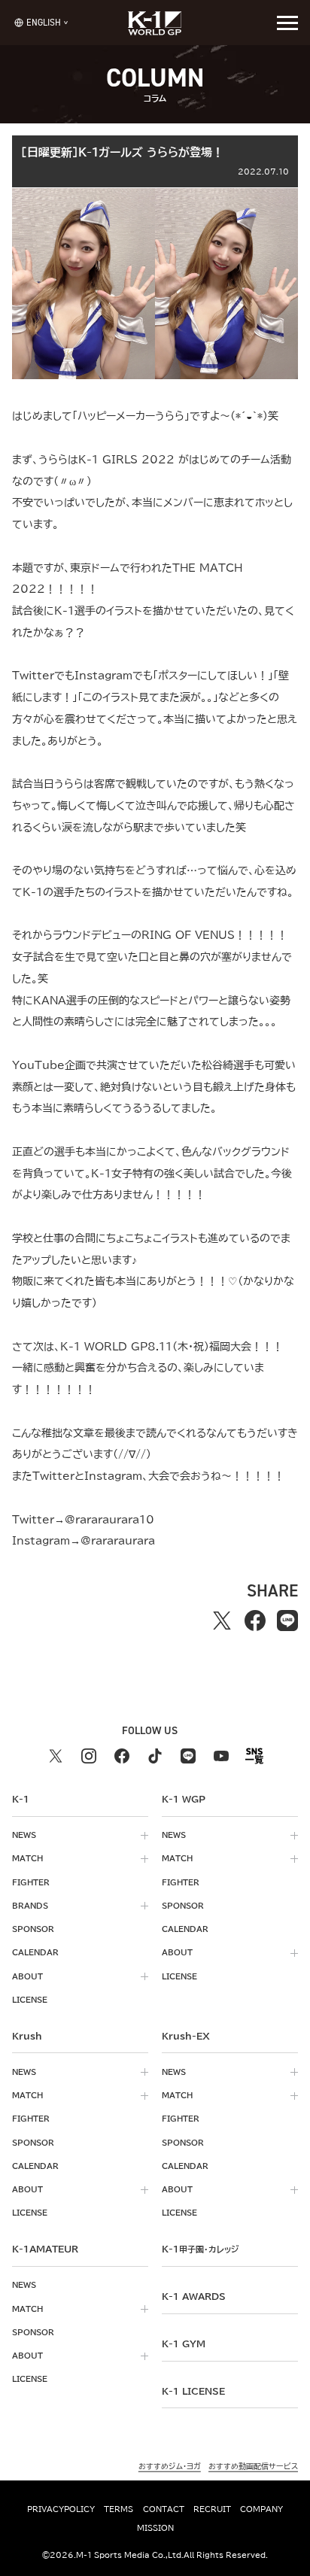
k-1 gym (184, 2344)
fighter (31, 1882)
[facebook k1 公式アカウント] (122, 1756)
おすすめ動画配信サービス (253, 2466)
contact (164, 2509)
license (30, 2000)
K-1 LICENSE (193, 2391)
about (27, 1976)
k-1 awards (194, 2296)
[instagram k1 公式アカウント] (89, 1756)
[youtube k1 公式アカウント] (221, 1756)
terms (119, 2509)
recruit (212, 2509)
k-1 (200, 2249)
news (24, 1835)
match (27, 1858)
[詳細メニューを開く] (287, 23)
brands (30, 1906)
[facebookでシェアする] (255, 1620)
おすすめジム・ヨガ (170, 2466)
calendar (35, 1952)
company (261, 2509)
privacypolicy (61, 2509)
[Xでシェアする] (222, 1620)
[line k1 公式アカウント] (188, 1756)
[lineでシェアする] (287, 1620)
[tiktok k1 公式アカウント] (155, 1756)
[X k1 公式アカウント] (56, 1756)
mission (155, 2528)
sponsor (33, 1929)
